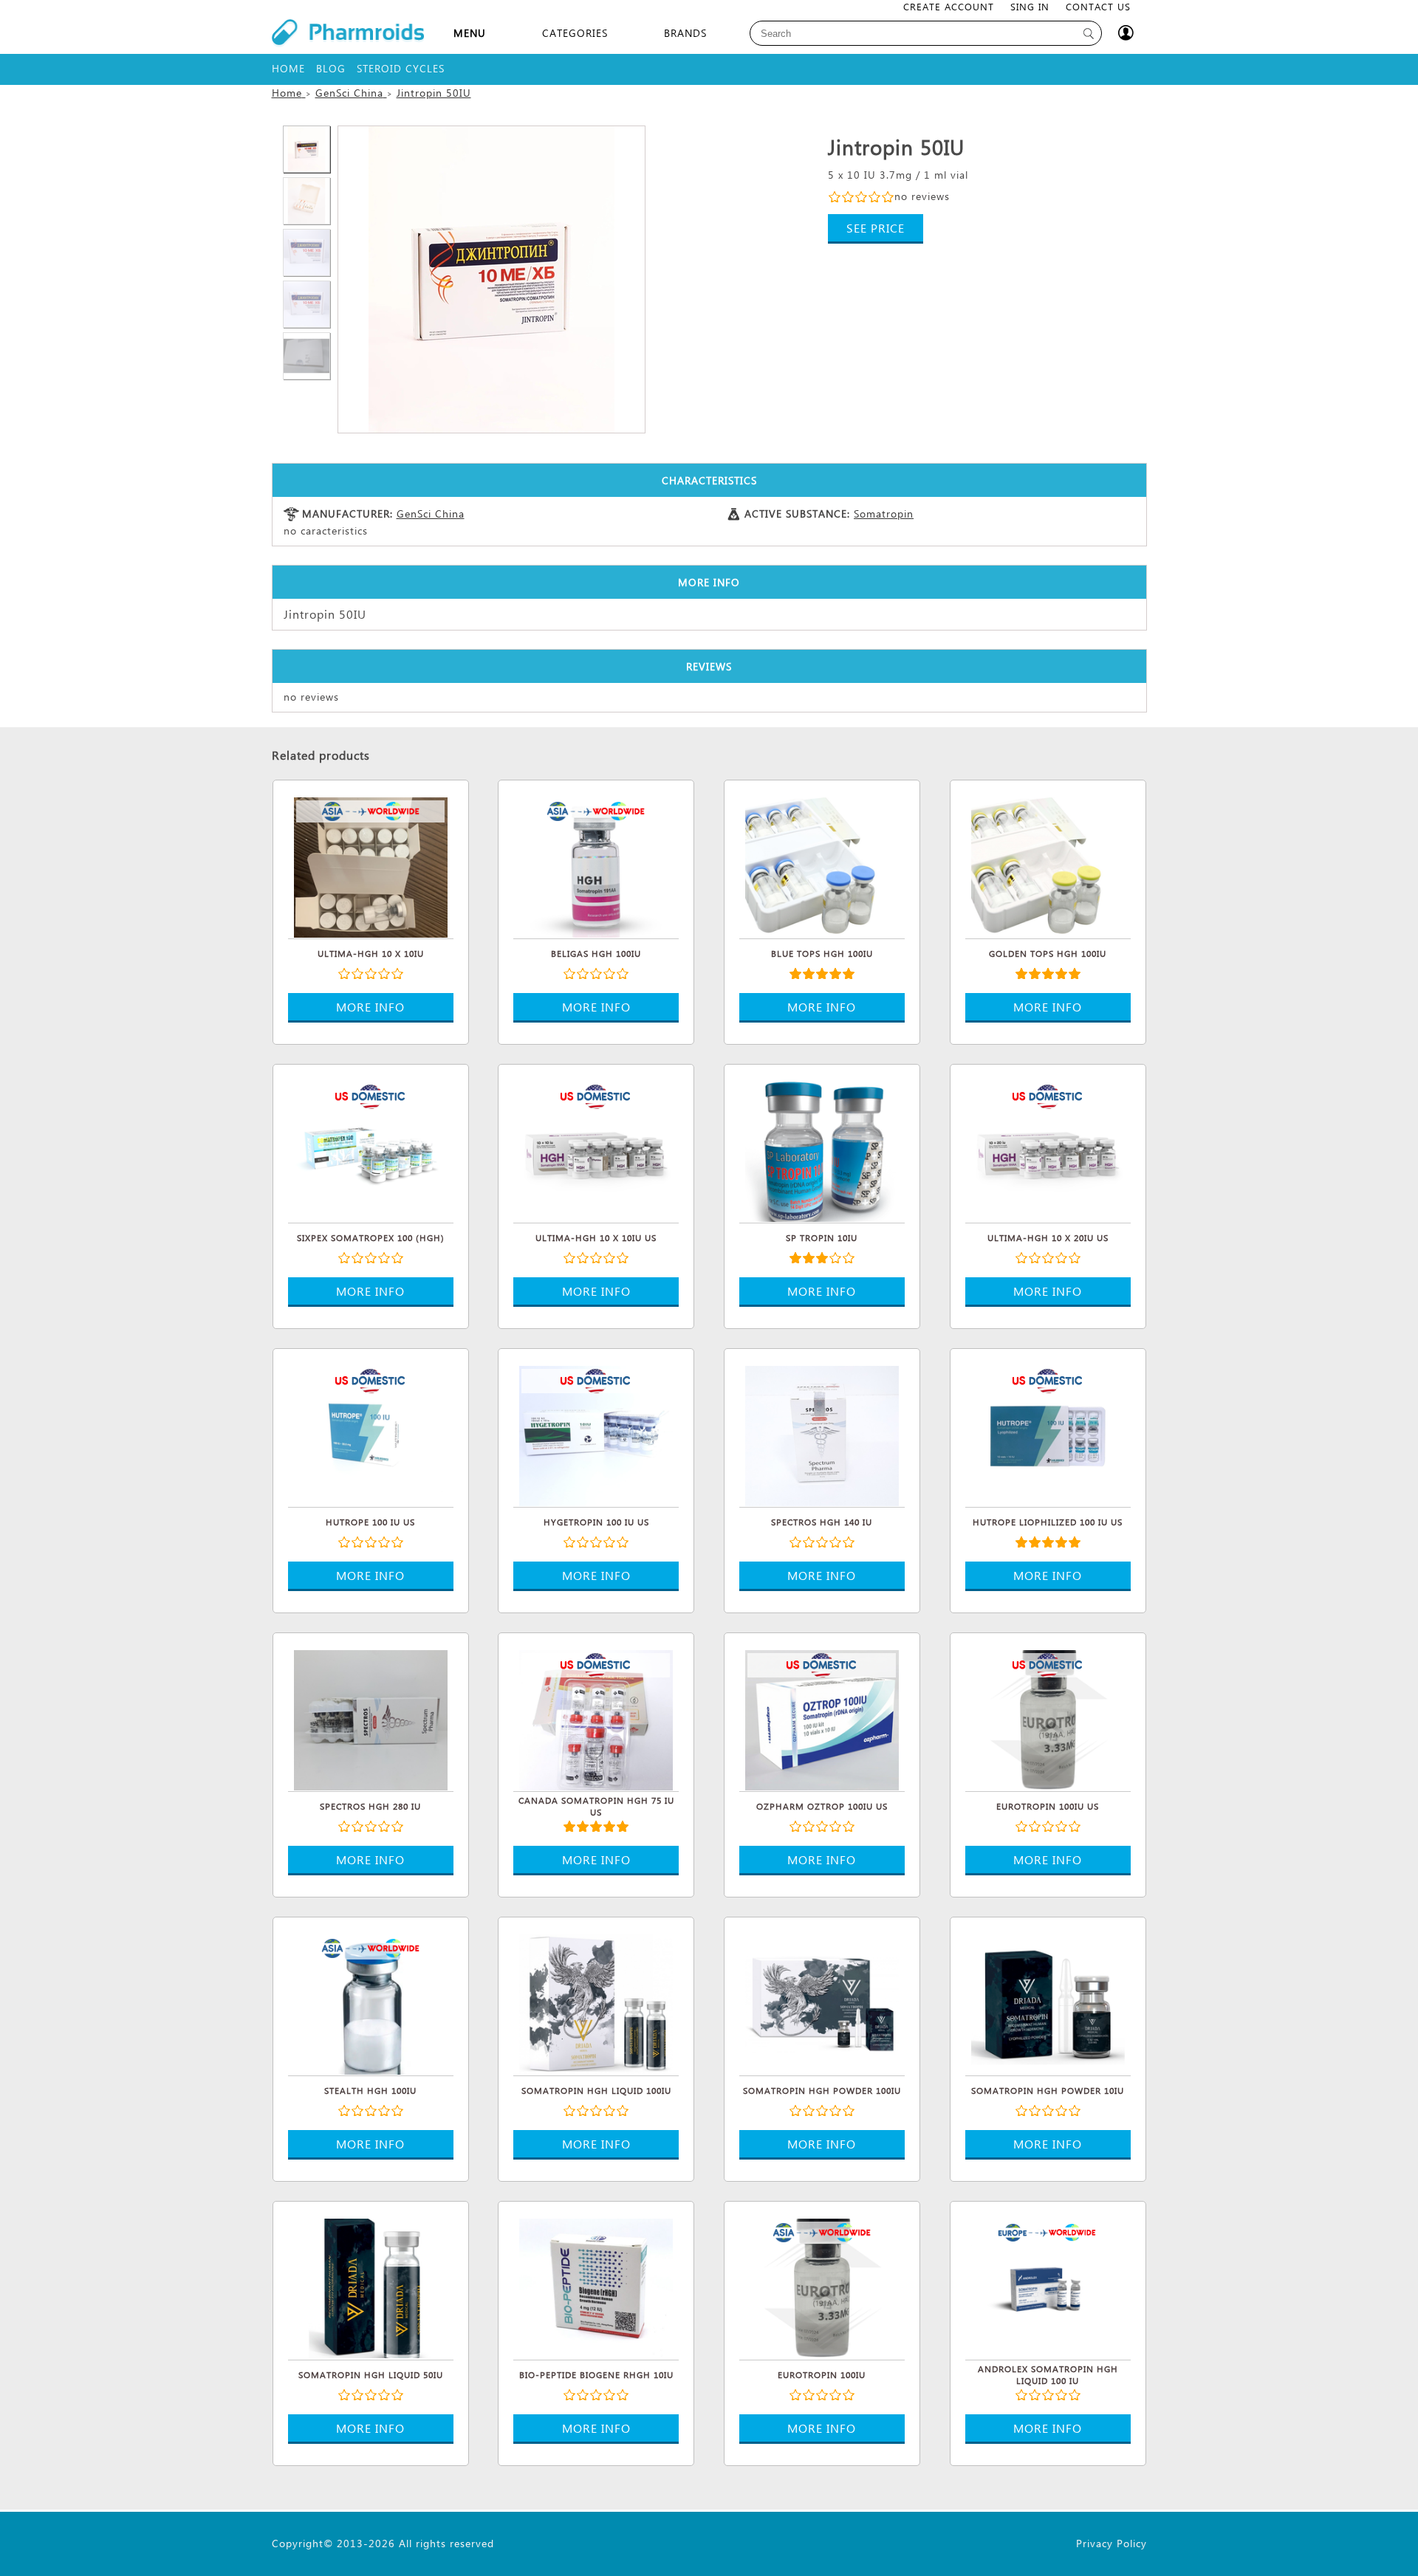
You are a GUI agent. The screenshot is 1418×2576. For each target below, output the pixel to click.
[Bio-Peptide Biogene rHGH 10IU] (596, 2287)
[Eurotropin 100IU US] (1048, 1718)
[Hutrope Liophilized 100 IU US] (1048, 1434)
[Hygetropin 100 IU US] (596, 1434)
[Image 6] (306, 356)
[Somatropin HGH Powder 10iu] (1048, 2002)
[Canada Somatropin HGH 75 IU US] (596, 1718)
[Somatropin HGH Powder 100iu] (822, 2002)
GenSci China (431, 514)
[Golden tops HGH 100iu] (1048, 865)
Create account (949, 6)
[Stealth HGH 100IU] (371, 2002)
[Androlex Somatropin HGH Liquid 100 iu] (1048, 2287)
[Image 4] (306, 253)
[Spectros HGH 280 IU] (371, 1718)
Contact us (1098, 6)
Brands (685, 33)
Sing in (1030, 6)
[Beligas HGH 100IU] (596, 865)
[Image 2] (491, 279)
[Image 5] (306, 304)
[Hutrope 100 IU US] (371, 1434)
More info (370, 1007)
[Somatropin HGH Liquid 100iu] (596, 2002)
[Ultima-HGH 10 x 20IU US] (1048, 1150)
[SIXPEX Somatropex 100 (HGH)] (371, 1150)
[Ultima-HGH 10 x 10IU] (371, 865)
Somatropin (884, 514)
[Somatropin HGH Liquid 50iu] (371, 2287)
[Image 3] (306, 201)
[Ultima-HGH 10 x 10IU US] (596, 1150)
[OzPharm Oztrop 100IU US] (822, 1718)
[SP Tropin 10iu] (822, 1150)
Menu (470, 33)
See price (876, 228)
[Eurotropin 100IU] (822, 2287)
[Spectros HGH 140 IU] (822, 1434)
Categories (575, 33)
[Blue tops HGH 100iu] (822, 865)
